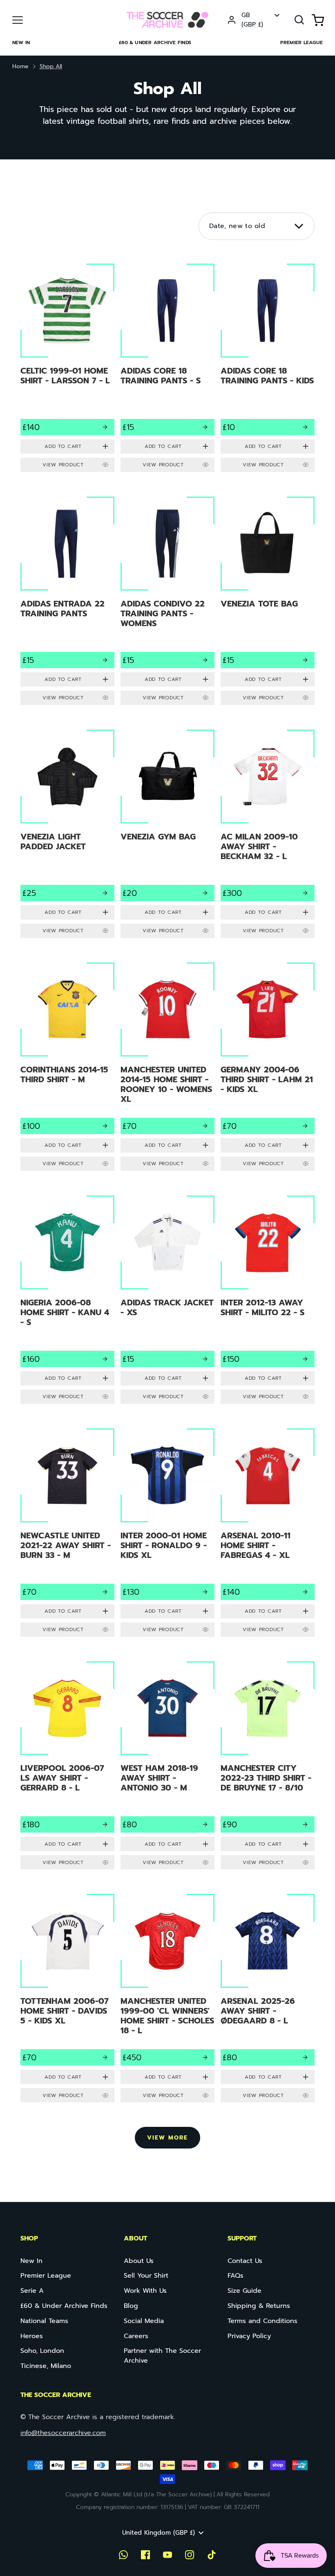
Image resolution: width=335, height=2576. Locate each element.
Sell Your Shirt (146, 2276)
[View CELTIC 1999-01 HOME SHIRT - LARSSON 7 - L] (68, 370)
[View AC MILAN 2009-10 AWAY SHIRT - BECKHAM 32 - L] (267, 836)
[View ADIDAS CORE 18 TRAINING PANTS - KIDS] (267, 370)
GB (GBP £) (252, 20)
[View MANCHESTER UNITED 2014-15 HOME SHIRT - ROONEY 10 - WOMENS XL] (167, 1069)
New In (21, 43)
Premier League (301, 43)
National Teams (44, 2321)
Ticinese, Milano (46, 2366)
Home (20, 66)
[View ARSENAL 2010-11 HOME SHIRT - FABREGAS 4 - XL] (267, 1535)
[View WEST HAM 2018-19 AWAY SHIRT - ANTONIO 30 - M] (167, 1768)
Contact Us (245, 2261)
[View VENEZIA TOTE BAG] (267, 603)
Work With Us (145, 2291)
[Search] (299, 20)
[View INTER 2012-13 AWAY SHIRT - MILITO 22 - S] (267, 1302)
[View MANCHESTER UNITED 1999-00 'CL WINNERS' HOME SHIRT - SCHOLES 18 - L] (167, 2000)
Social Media (144, 2321)
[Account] (232, 20)
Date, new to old (237, 226)
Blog (131, 2306)
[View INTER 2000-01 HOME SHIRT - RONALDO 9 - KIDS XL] (167, 1535)
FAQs (236, 2276)
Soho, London (42, 2351)
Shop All (51, 66)
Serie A (32, 2291)
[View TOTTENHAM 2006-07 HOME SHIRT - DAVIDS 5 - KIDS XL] (68, 2000)
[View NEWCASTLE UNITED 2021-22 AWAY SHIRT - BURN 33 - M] (68, 1535)
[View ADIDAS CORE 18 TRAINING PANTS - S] (167, 370)
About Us (139, 2261)
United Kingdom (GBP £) (159, 2533)
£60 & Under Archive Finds (155, 43)
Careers (136, 2336)
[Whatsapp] (123, 2555)
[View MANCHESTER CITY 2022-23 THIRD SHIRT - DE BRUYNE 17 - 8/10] (267, 1768)
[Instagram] (190, 2555)
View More (167, 2138)
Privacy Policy (249, 2336)
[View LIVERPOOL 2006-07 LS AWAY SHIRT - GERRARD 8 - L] (68, 1768)
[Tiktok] (212, 2555)
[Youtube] (167, 2555)
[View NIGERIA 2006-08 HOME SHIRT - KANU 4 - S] (68, 1302)
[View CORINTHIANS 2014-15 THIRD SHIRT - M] (68, 1069)
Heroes (32, 2336)
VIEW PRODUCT (63, 465)
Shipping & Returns (259, 2306)
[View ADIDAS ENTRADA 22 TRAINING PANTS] (68, 603)
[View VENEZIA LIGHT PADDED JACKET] (68, 836)
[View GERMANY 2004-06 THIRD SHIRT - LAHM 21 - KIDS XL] (267, 1069)
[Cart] (318, 20)
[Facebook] (145, 2555)
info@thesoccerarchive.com (63, 2433)
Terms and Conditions (262, 2321)
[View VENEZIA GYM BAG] (167, 836)
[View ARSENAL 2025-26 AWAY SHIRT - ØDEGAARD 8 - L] (267, 2000)
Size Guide (245, 2291)
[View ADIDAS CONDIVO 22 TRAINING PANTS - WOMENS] (167, 603)
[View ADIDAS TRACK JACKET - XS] (167, 1302)
